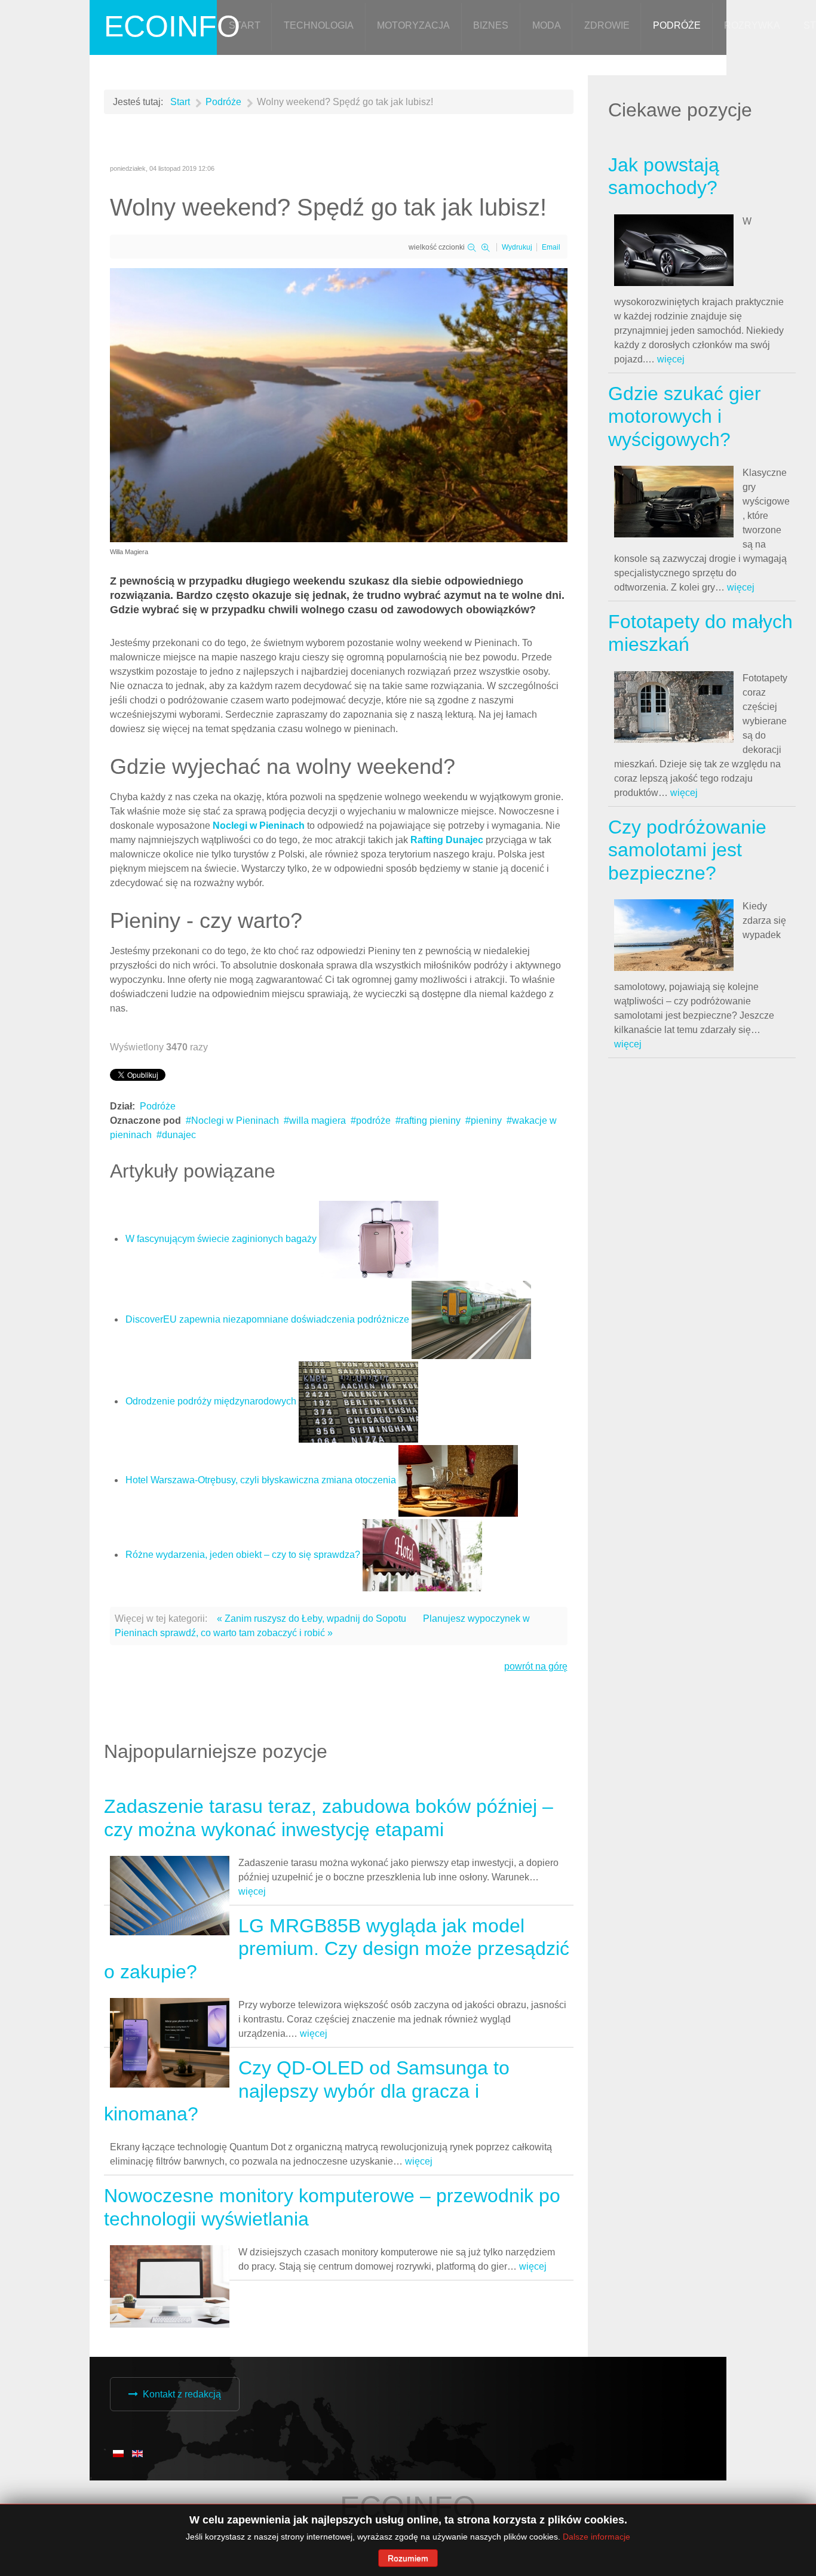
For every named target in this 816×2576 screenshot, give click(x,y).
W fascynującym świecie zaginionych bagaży (221, 1239)
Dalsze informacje (596, 2537)
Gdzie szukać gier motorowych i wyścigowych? (685, 416)
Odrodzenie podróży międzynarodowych (211, 1401)
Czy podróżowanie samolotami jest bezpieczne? (687, 850)
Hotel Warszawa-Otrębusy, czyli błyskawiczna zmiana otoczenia (261, 1480)
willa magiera (317, 1121)
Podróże (158, 1106)
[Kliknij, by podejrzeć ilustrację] (339, 405)
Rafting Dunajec (448, 840)
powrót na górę (536, 1666)
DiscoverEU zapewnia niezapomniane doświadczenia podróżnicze (267, 1319)
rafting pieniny (431, 1121)
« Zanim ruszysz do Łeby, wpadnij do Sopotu (312, 1619)
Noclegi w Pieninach (260, 826)
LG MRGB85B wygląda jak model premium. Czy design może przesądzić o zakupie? (337, 1949)
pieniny (486, 1121)
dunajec (179, 1135)
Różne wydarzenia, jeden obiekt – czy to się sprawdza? (243, 1555)
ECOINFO (172, 26)
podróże (373, 1121)
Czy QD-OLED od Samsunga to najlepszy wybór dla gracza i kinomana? (307, 2091)
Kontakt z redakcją (182, 2394)
